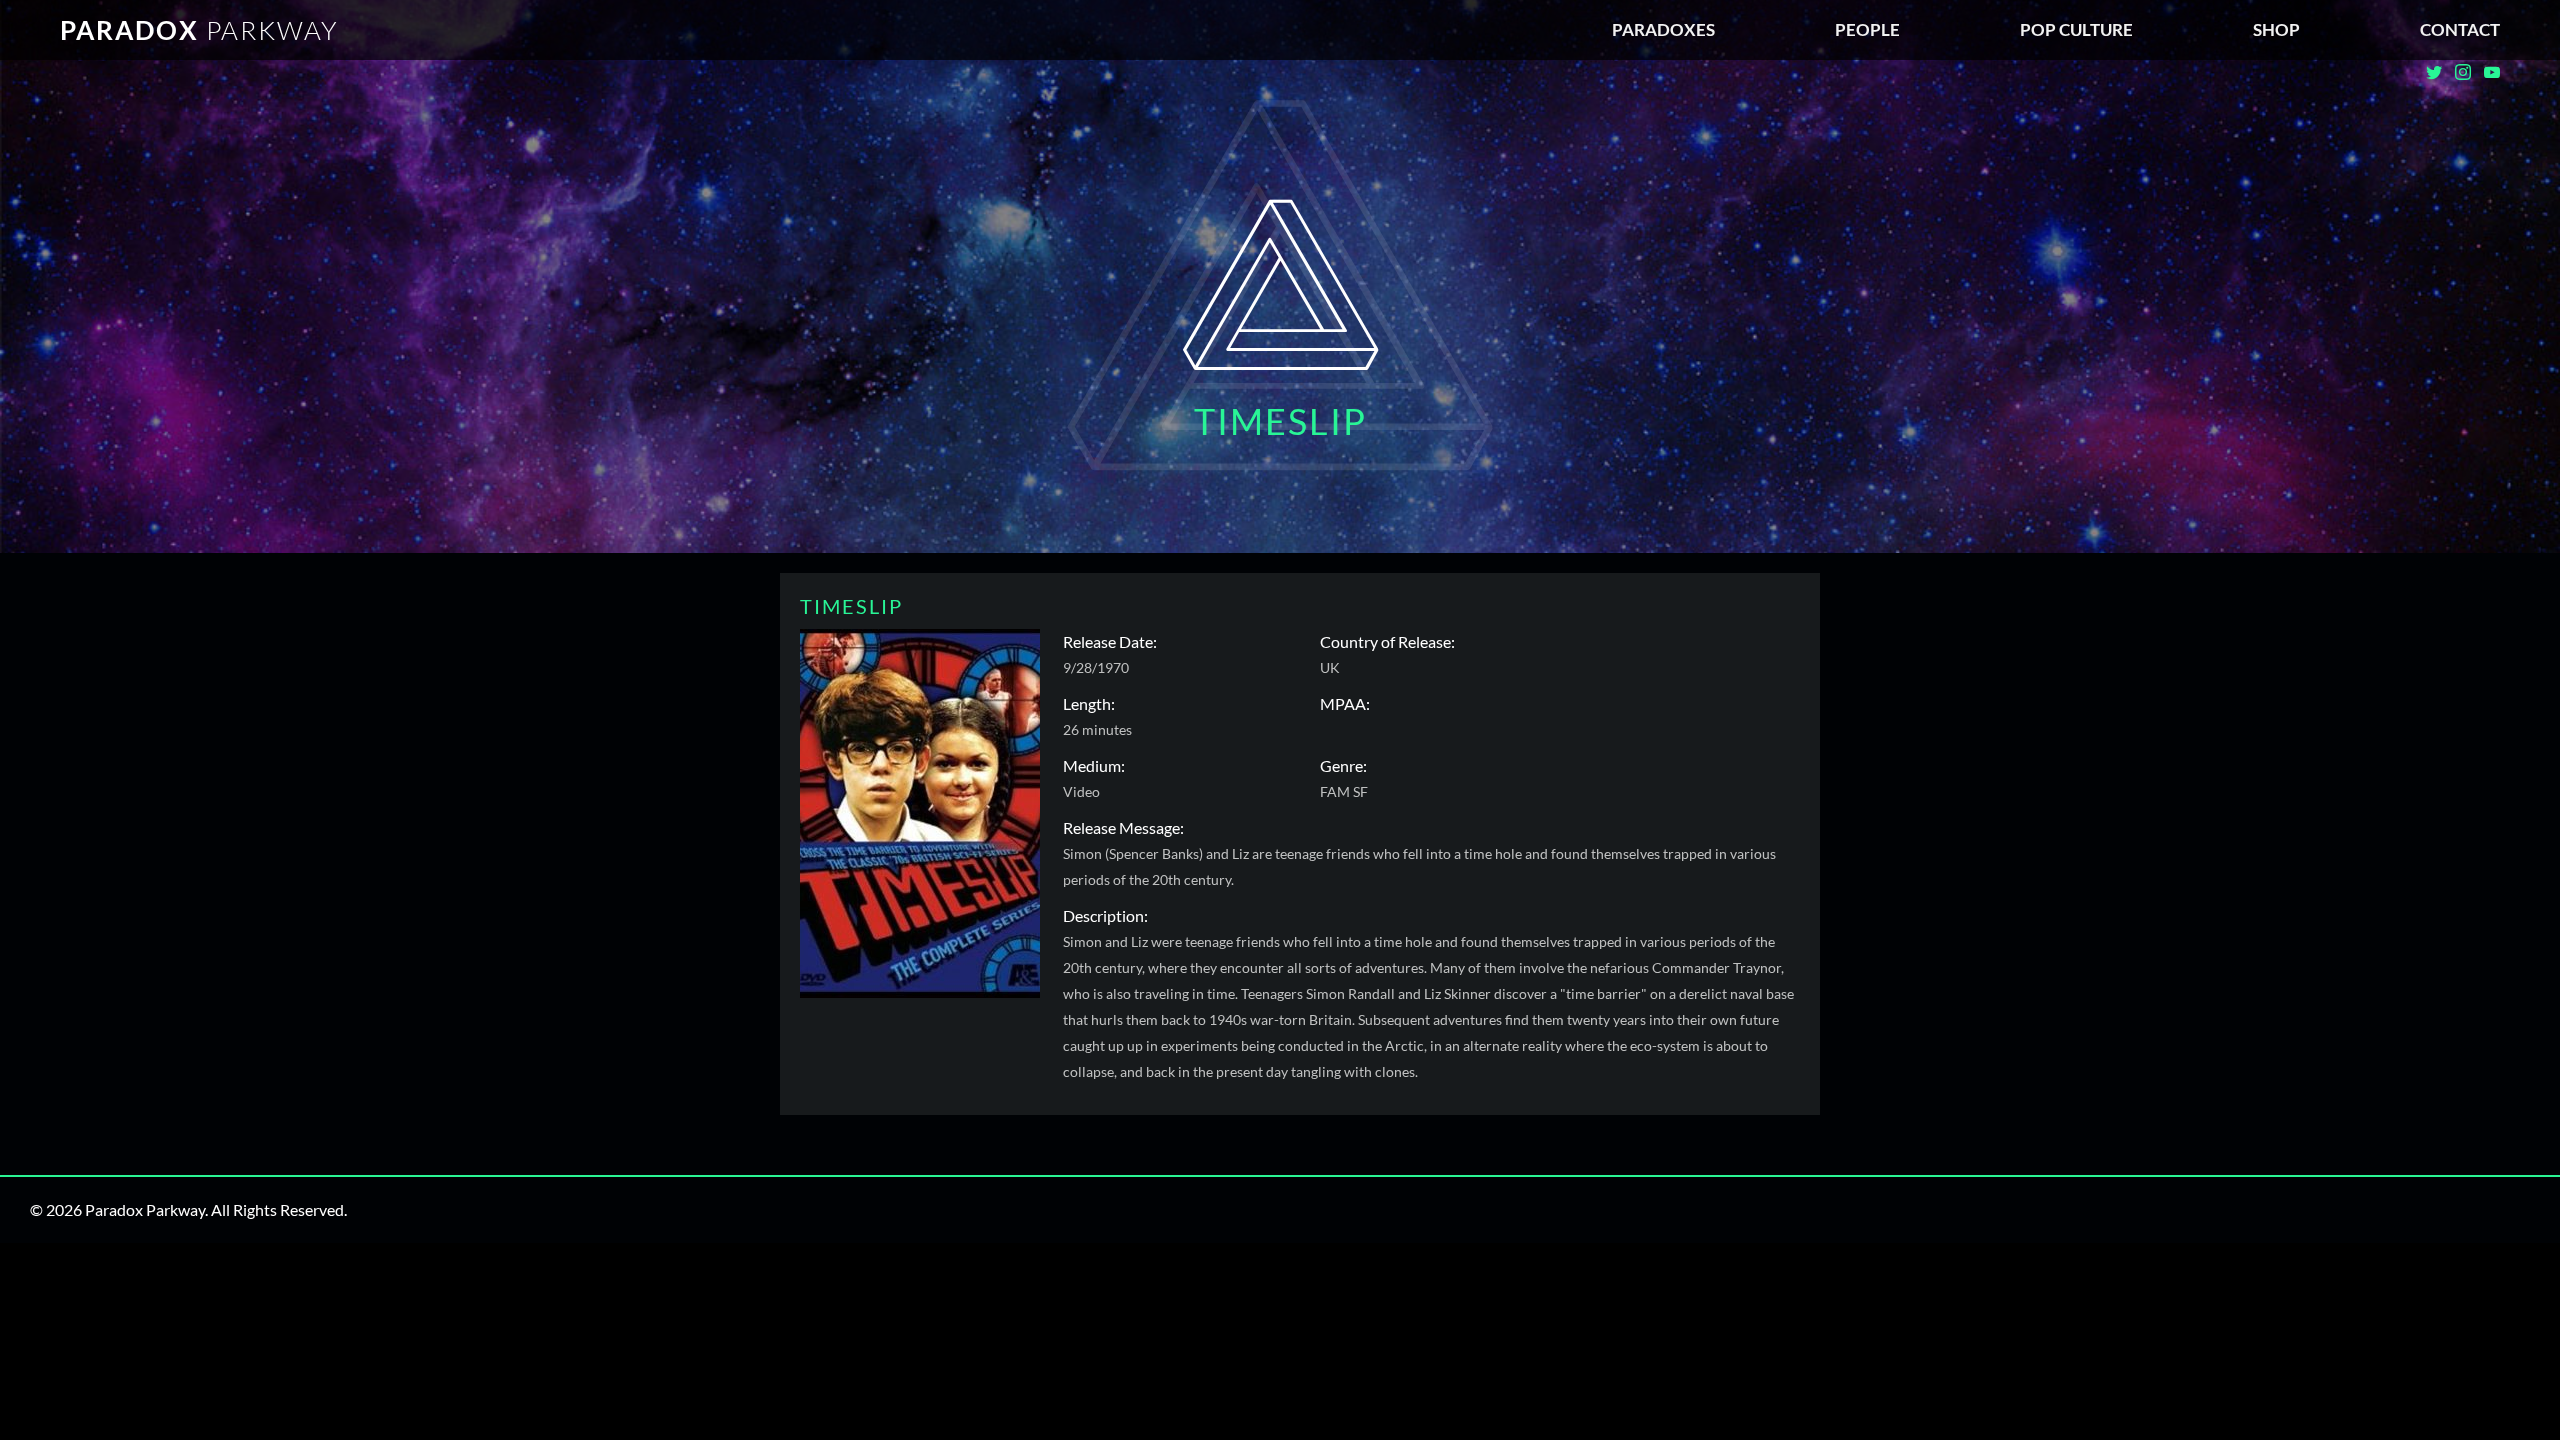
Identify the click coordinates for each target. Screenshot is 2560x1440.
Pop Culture (2076, 29)
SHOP (2276, 29)
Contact (2460, 29)
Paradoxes (1663, 29)
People (1867, 29)
